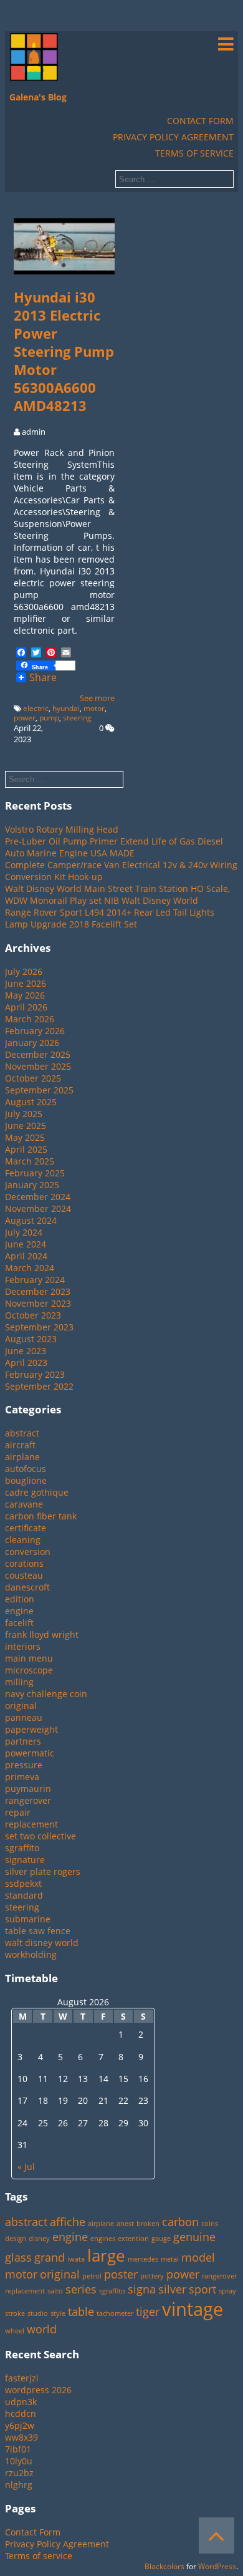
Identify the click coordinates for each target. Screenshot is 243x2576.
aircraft (20, 1445)
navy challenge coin (46, 1694)
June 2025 (26, 1126)
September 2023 (39, 1327)
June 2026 (26, 983)
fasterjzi (22, 2378)
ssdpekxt (23, 1883)
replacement (31, 1824)
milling (19, 1682)
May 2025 (25, 1137)
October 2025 (33, 1078)
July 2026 (24, 971)
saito (55, 2291)
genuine (194, 2237)
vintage (193, 2309)
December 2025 (38, 1054)
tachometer (115, 2313)
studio (38, 2313)
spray (227, 2291)
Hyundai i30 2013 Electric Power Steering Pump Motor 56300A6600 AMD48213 (64, 351)
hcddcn (21, 2414)
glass (18, 2257)
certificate (26, 1528)
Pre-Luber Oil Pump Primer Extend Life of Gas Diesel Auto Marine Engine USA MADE (114, 847)
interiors (23, 1646)
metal (170, 2259)
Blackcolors (164, 2566)
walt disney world (42, 1943)
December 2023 (38, 1291)
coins (210, 2224)
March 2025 (30, 1161)
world (42, 2329)
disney (39, 2239)
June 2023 (26, 1351)
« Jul (26, 2167)
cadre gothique (37, 1492)
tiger (148, 2312)
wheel (15, 2331)
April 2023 (26, 1363)
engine (19, 1611)
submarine (28, 1919)
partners (23, 1741)
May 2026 (25, 995)
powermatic (30, 1753)
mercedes (143, 2259)
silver (172, 2289)
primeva (22, 1777)
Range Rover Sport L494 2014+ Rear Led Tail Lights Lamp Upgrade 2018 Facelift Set (110, 918)
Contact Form (200, 121)
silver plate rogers (43, 1871)
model (198, 2257)
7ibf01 (18, 2449)
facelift (19, 1623)
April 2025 (26, 1149)
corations (24, 1563)
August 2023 (31, 1339)
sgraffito (22, 1848)
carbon (180, 2222)
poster (121, 2274)
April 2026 (26, 1007)
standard (24, 1895)
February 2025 (35, 1173)
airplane (22, 1457)
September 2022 (39, 1386)
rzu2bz (19, 2473)
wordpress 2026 (38, 2390)
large (106, 2255)
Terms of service (194, 153)
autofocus (26, 1469)
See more (97, 698)
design (16, 2239)
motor (94, 708)
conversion (28, 1552)
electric (36, 708)
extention (133, 2239)
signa (142, 2289)
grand (50, 2257)
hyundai (66, 708)
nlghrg (19, 2485)
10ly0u (19, 2461)
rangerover (28, 1800)
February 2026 (35, 1031)
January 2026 (32, 1043)
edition (20, 1599)
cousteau (24, 1575)
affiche (68, 2222)
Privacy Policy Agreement (173, 137)
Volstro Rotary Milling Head (62, 829)
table (81, 2312)
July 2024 (24, 1232)
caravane (24, 1504)
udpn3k (21, 2402)
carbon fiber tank (41, 1516)
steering (77, 718)
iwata (76, 2259)
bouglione (26, 1480)
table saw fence (38, 1931)
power (25, 718)
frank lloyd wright (42, 1634)
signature (25, 1860)
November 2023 (38, 1303)
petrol (92, 2276)
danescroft (27, 1587)
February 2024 (35, 1280)
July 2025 (24, 1114)
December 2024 (38, 1197)
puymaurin (28, 1789)
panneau (24, 1717)
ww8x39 (21, 2437)
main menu (29, 1658)
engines (103, 2239)
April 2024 (26, 1256)
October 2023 (33, 1315)
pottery (152, 2276)
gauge (161, 2239)
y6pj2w (20, 2425)
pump (49, 718)
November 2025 (38, 1066)
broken (148, 2224)
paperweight (31, 1729)
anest (125, 2224)
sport (202, 2289)
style (58, 2313)
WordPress (217, 2566)
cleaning (23, 1540)
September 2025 (39, 1090)
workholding (31, 1954)
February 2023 (35, 1374)
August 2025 (31, 1102)
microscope (29, 1670)
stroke (15, 2313)
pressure (24, 1765)
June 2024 (26, 1244)
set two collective (40, 1836)
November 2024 (38, 1208)
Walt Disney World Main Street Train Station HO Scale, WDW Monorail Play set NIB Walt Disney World (117, 894)
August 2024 (31, 1220)
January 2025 (32, 1185)
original (21, 1706)
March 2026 (30, 1019)
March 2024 (30, 1268)
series (81, 2289)
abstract (22, 1433)
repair (18, 1812)
